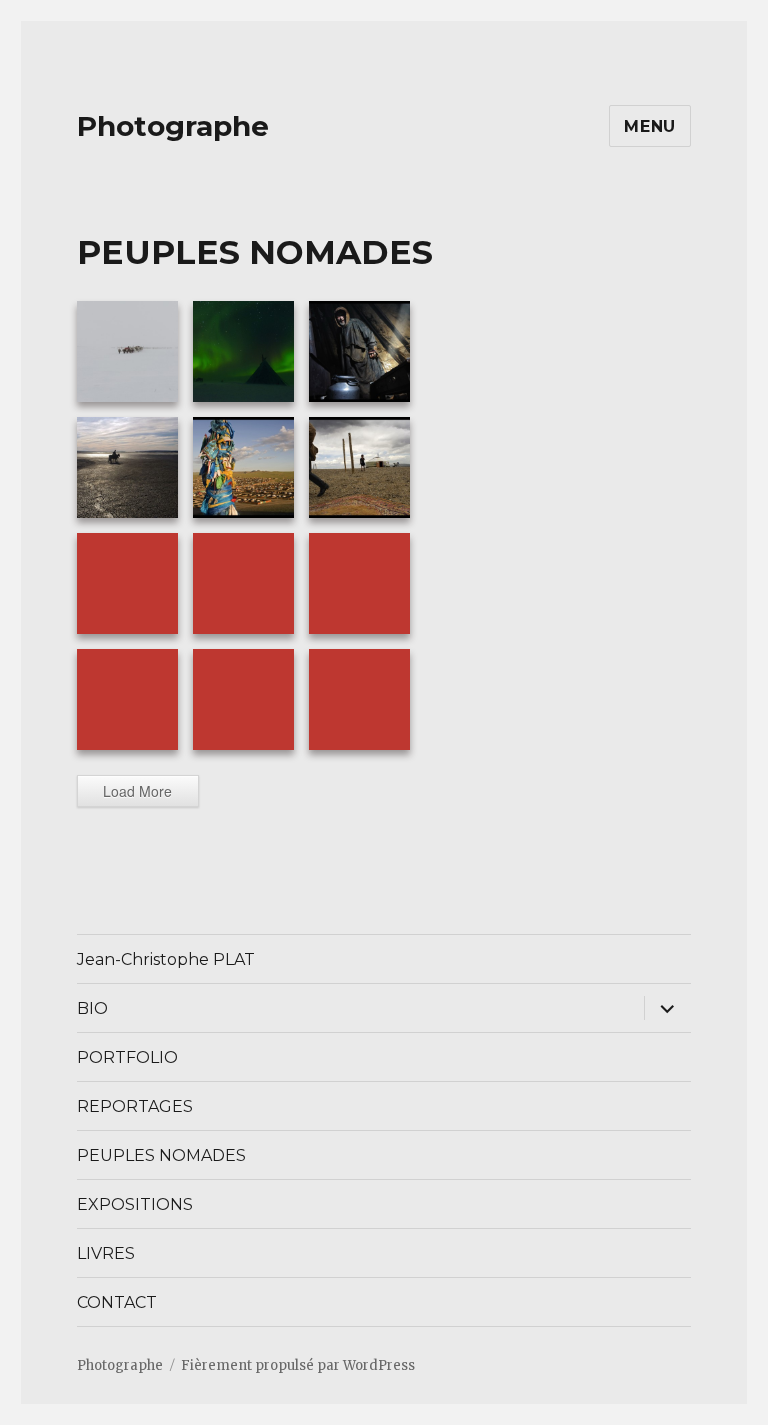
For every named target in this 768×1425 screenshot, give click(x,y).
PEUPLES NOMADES (161, 1155)
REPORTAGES (135, 1106)
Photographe (173, 126)
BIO (92, 1008)
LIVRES (106, 1253)
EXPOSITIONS (135, 1204)
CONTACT (117, 1302)
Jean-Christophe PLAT (166, 959)
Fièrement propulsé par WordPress (298, 1365)
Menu (650, 126)
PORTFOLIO (127, 1057)
